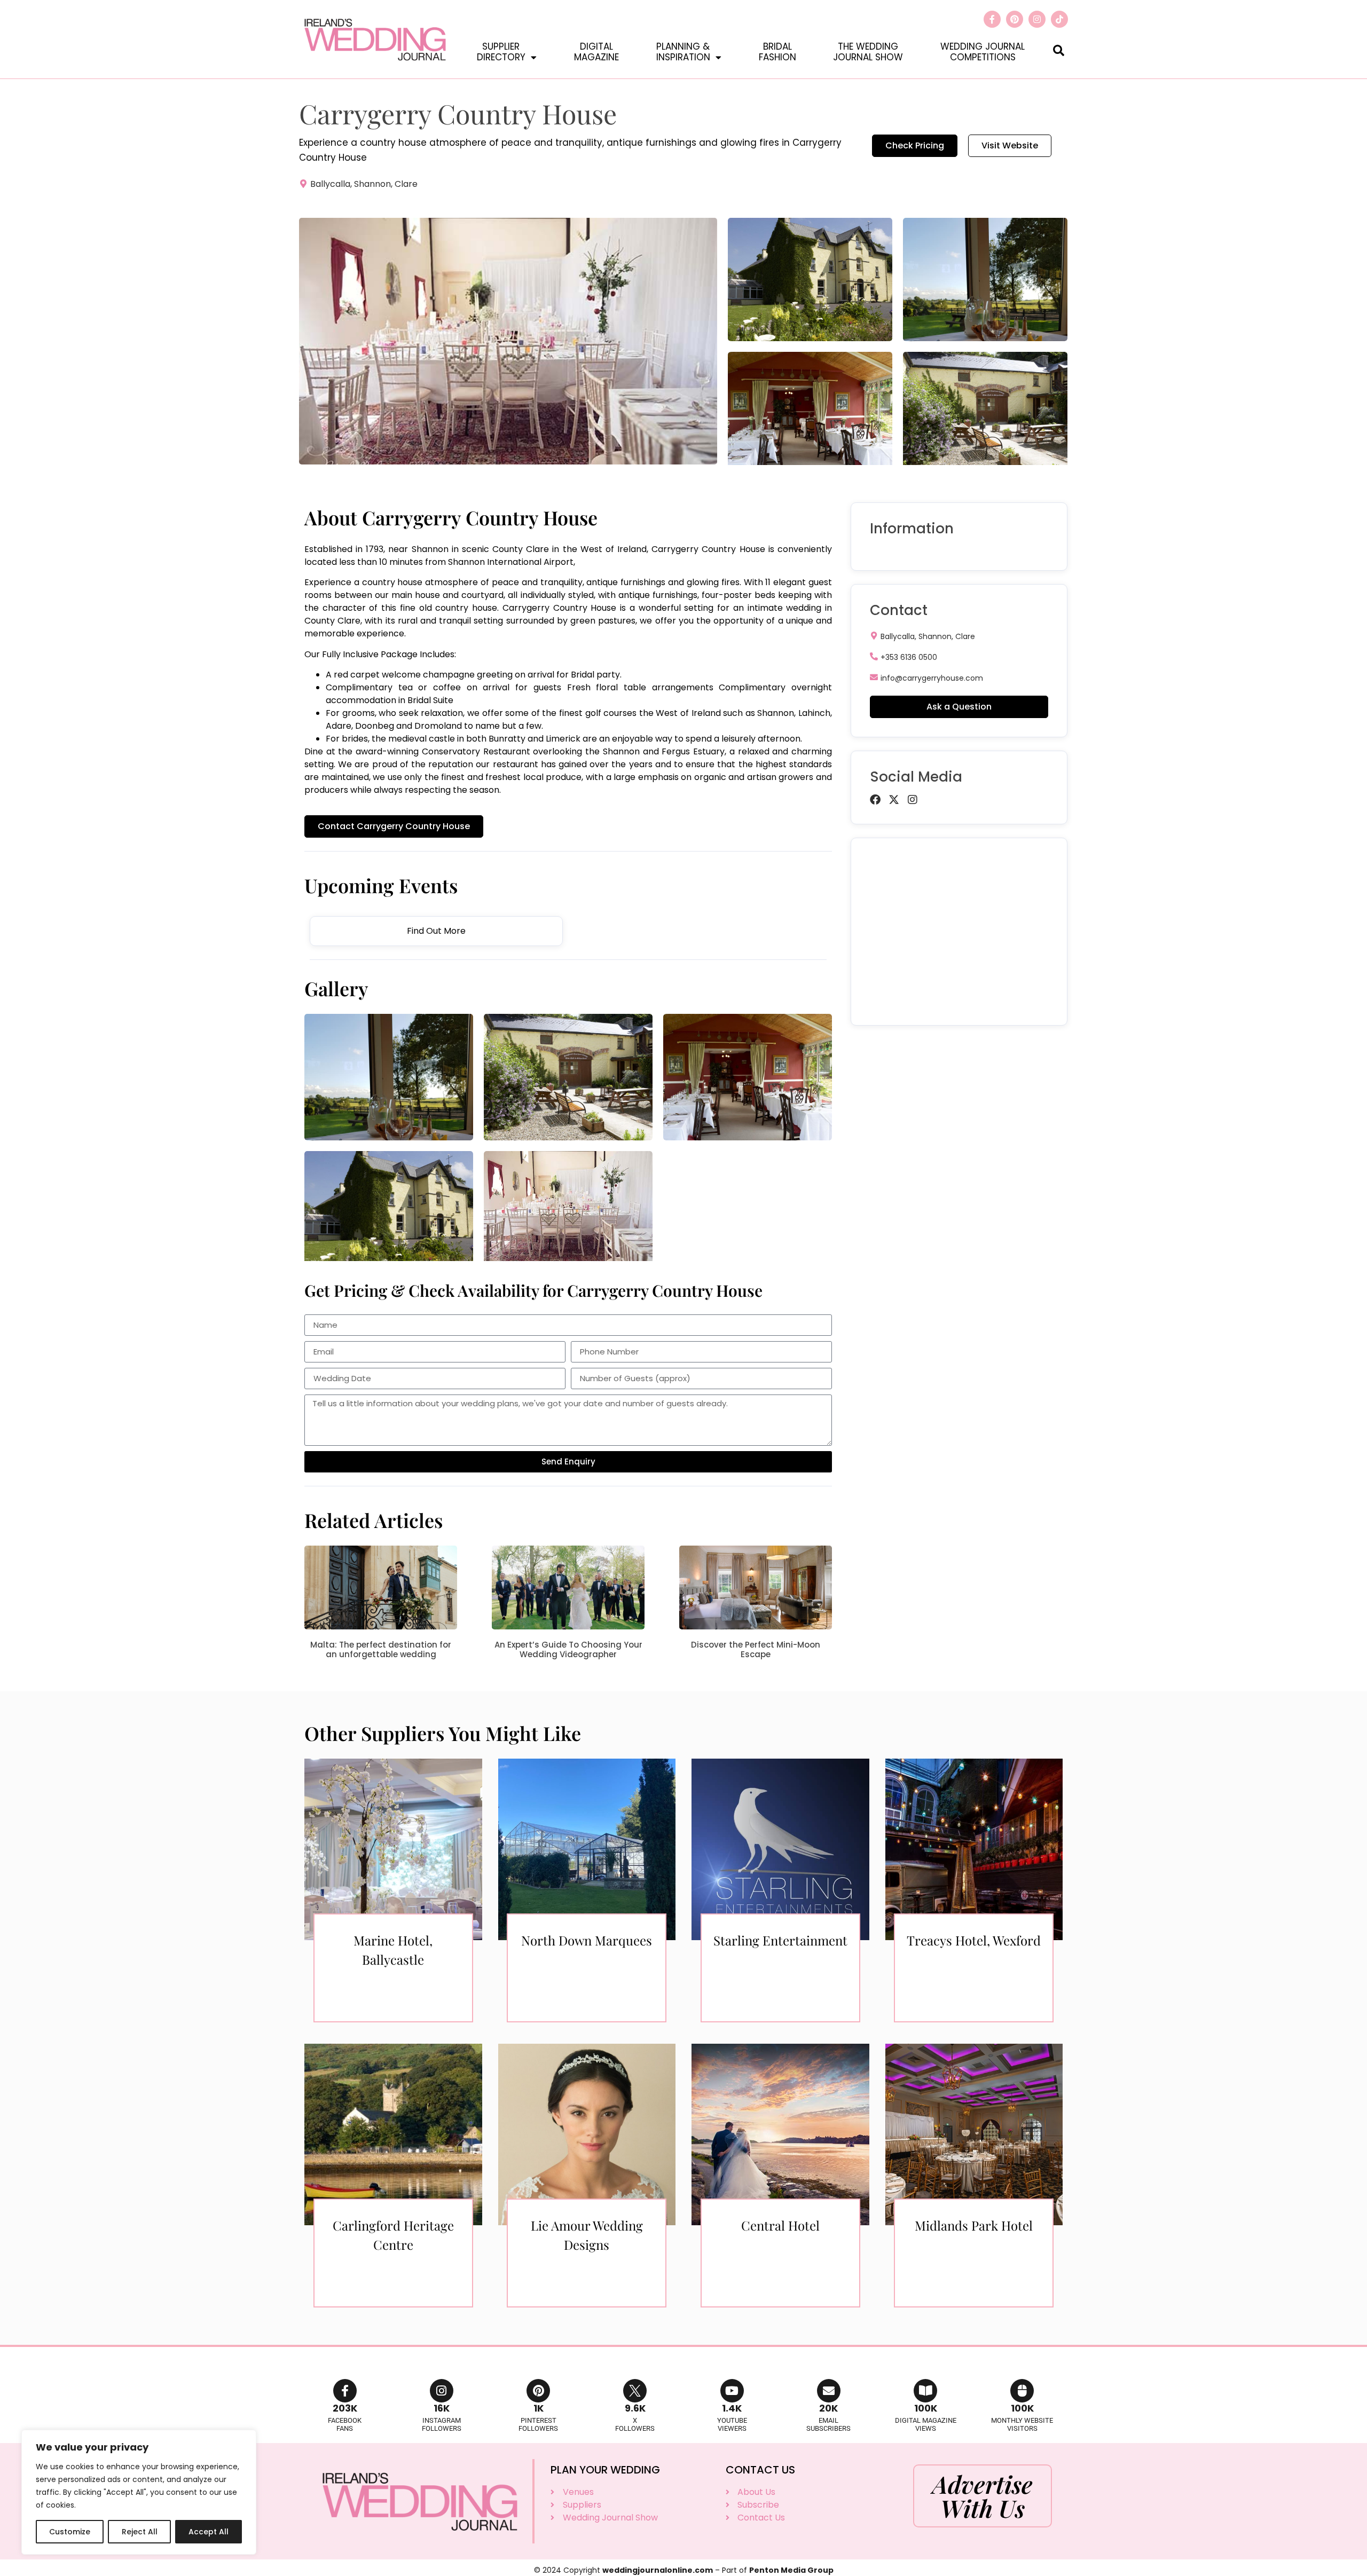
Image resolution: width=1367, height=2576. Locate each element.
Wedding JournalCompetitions (983, 52)
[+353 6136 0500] (874, 656)
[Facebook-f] (992, 19)
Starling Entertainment (780, 1940)
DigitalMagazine (596, 52)
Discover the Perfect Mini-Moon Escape (756, 1649)
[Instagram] (1037, 19)
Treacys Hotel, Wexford (974, 1940)
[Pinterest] (1015, 19)
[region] (139, 2492)
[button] (1059, 50)
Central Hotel (780, 2225)
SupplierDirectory (501, 52)
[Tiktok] (1059, 19)
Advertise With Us (983, 2496)
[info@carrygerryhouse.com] (874, 677)
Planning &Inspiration (683, 52)
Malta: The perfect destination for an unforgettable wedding (381, 1649)
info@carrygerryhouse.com (932, 678)
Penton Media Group (791, 2570)
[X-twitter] (894, 800)
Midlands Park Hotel (974, 2225)
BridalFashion (777, 52)
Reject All (140, 2532)
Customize (70, 2532)
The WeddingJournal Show (868, 52)
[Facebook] (875, 800)
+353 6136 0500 (909, 657)
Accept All (209, 2532)
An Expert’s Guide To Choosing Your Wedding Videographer (568, 1649)
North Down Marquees (587, 1940)
